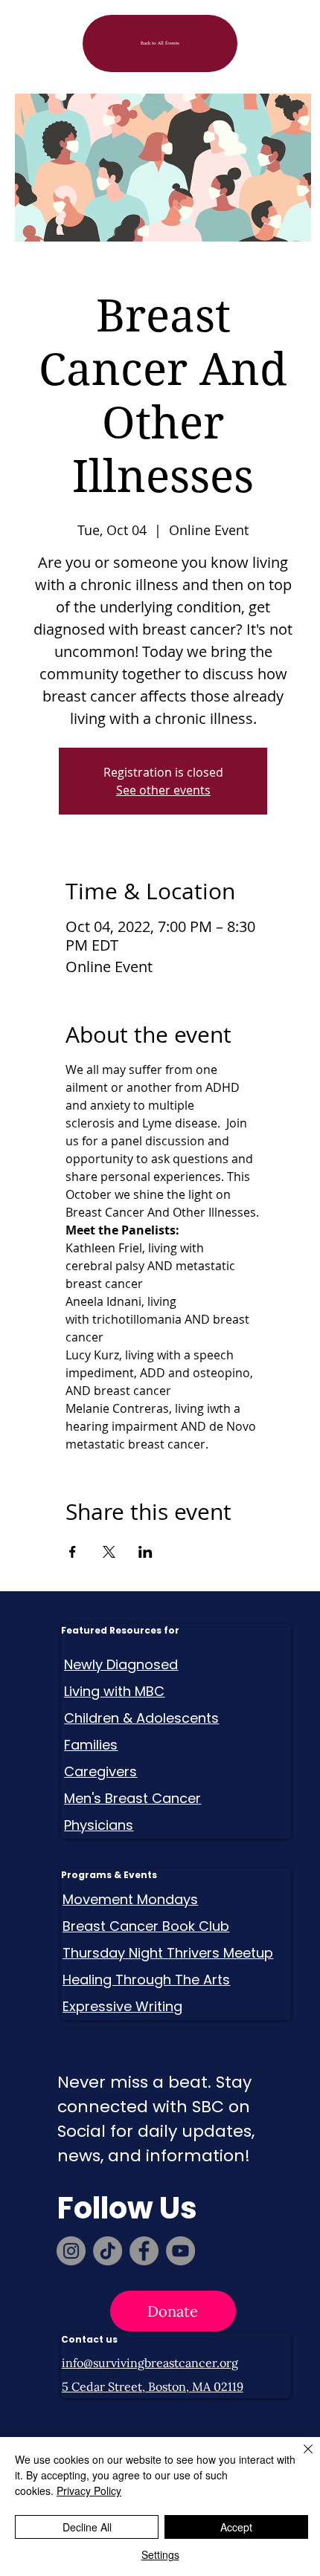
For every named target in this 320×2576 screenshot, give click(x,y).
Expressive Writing (122, 2006)
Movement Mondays (130, 1899)
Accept (236, 2527)
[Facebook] (144, 2251)
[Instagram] (71, 2251)
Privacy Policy (89, 2491)
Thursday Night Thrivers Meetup (168, 1953)
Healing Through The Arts (146, 1980)
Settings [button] (160, 2554)
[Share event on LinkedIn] (145, 1552)
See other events (163, 790)
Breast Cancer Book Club (146, 1926)
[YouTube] (180, 2251)
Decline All (87, 2527)
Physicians (99, 1825)
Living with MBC (114, 1691)
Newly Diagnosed (121, 1664)
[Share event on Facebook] (73, 1552)
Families (91, 1745)
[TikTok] (108, 2251)
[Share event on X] (109, 1552)
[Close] (299, 2458)
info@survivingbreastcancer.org (150, 2363)
